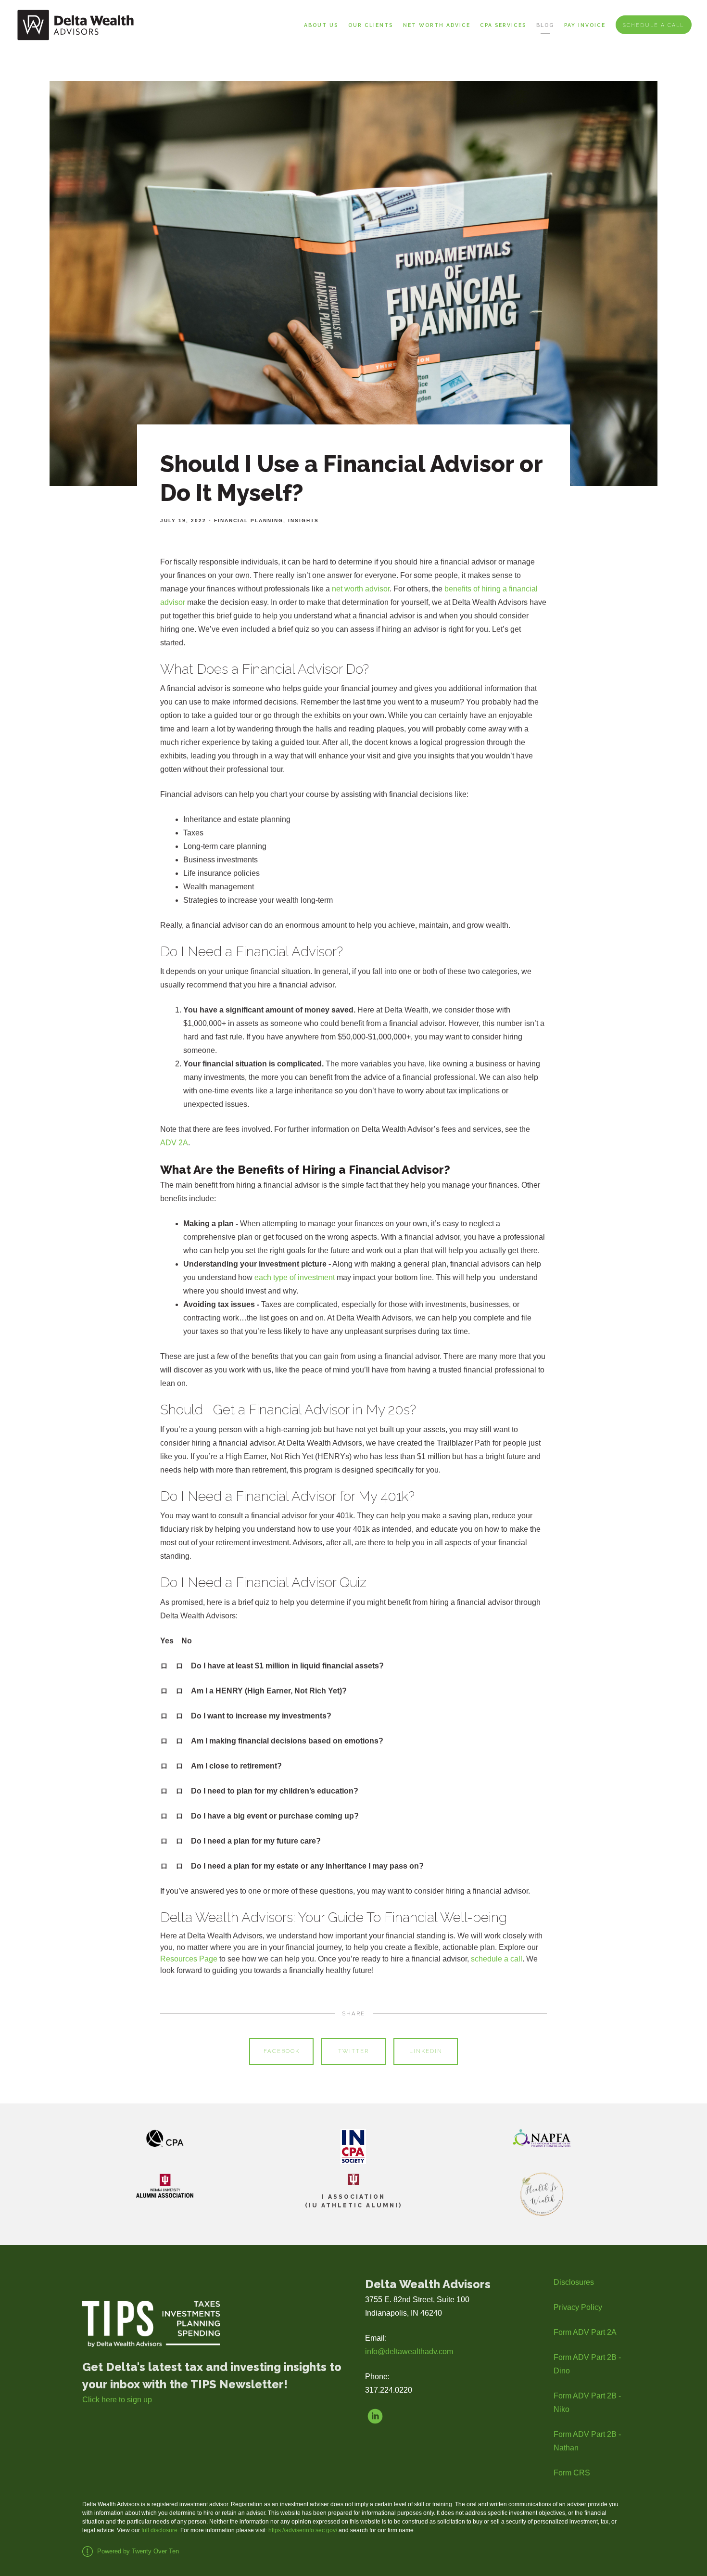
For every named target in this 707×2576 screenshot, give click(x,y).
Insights (303, 520)
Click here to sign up (117, 2400)
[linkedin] (375, 2416)
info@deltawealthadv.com (409, 2352)
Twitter (353, 2051)
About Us (321, 25)
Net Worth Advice (437, 25)
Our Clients (371, 25)
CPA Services (503, 25)
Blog (545, 25)
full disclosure (159, 2530)
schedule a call (497, 1959)
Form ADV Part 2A (585, 2332)
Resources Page (189, 1959)
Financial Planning (249, 520)
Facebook (282, 2051)
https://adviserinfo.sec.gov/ (303, 2530)
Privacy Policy (578, 2307)
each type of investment (295, 1277)
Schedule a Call (653, 25)
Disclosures (574, 2282)
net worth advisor (361, 589)
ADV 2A (174, 1143)
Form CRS (572, 2473)
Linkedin (426, 2051)
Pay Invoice (585, 25)
